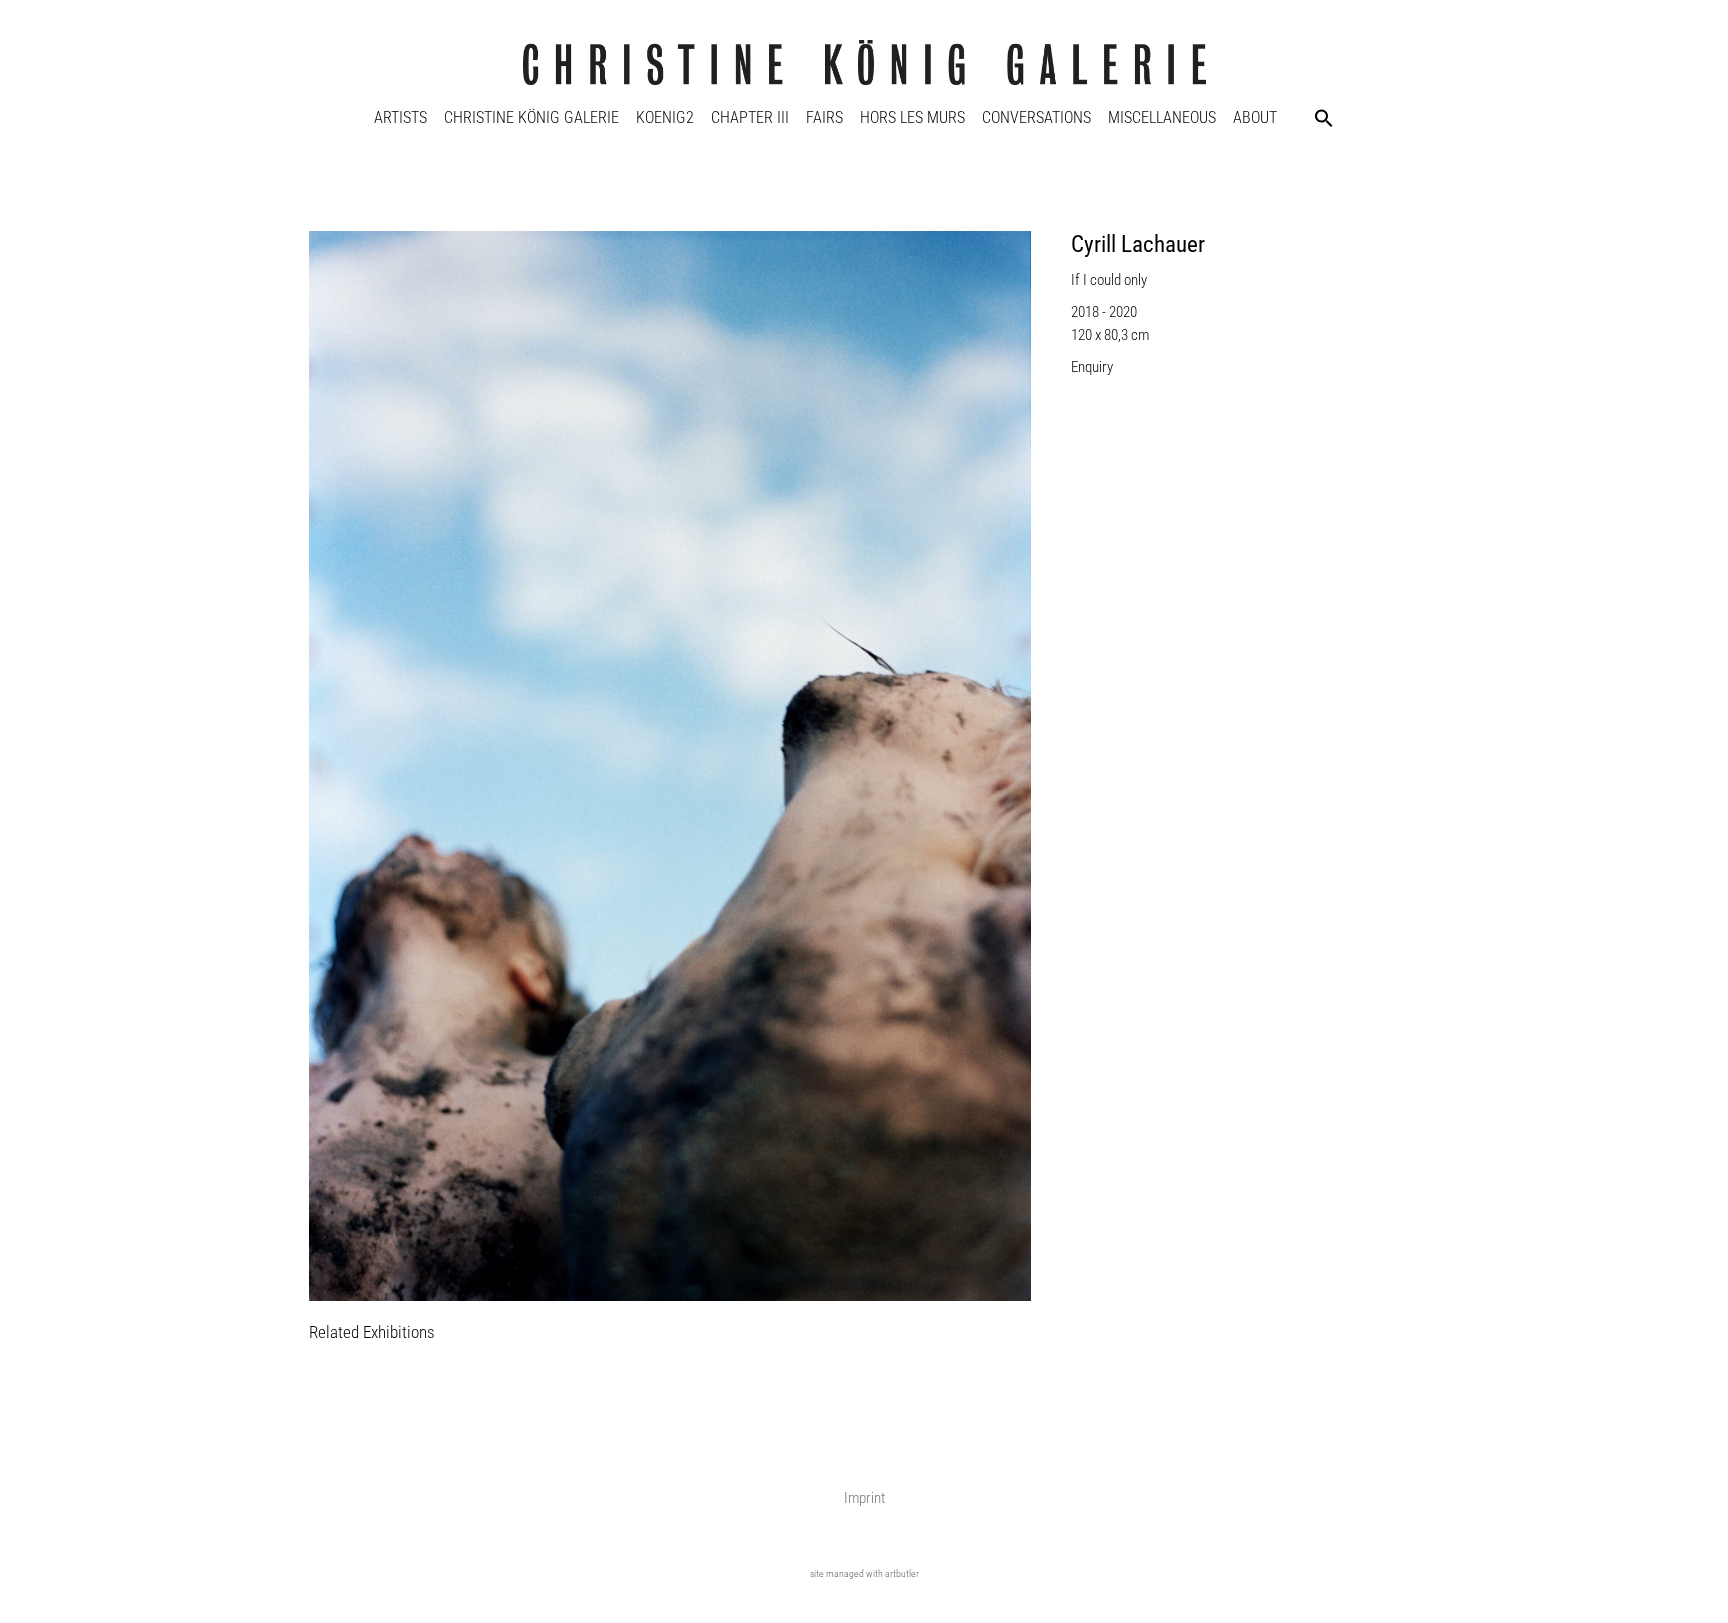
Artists (400, 117)
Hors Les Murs (912, 117)
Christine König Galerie (531, 117)
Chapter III (750, 117)
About (1255, 117)
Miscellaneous (1162, 117)
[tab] (372, 1333)
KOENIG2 (665, 117)
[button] (1324, 118)
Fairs (824, 117)
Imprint (864, 1498)
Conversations (1036, 117)
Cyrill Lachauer (1138, 244)
